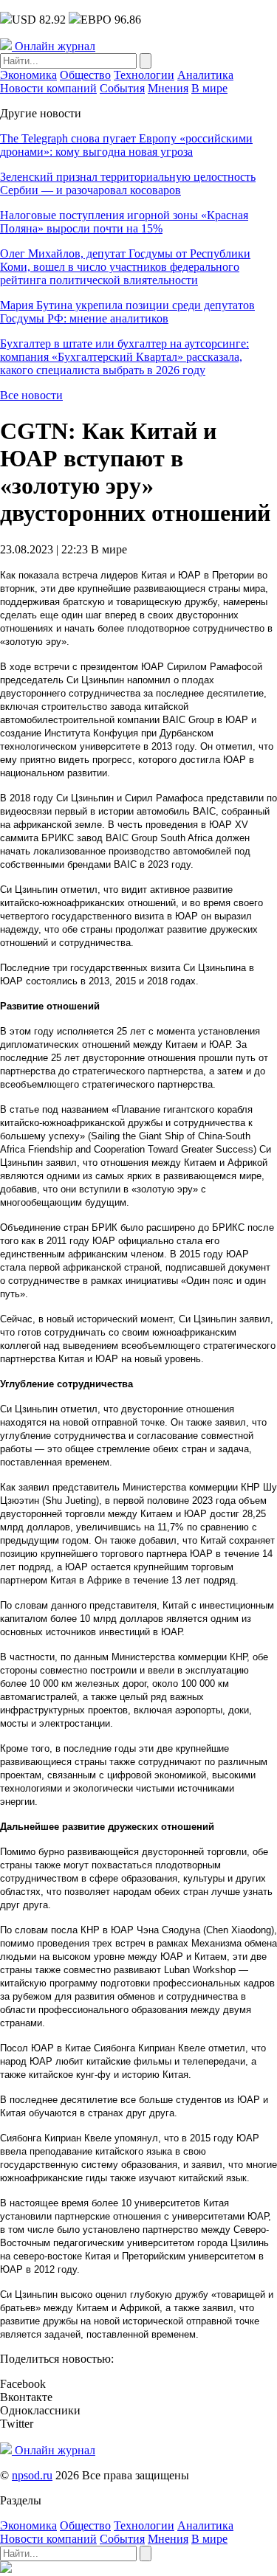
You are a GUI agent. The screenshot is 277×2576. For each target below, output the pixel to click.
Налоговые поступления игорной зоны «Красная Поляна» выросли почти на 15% (124, 222)
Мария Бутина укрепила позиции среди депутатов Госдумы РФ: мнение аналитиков (127, 312)
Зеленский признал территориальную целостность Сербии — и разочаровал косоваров (128, 183)
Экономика (28, 75)
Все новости (31, 395)
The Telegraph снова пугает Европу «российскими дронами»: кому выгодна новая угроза (126, 145)
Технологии (144, 75)
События (122, 88)
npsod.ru (32, 2475)
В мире (209, 88)
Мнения (168, 88)
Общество (85, 75)
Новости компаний (48, 88)
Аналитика (205, 75)
